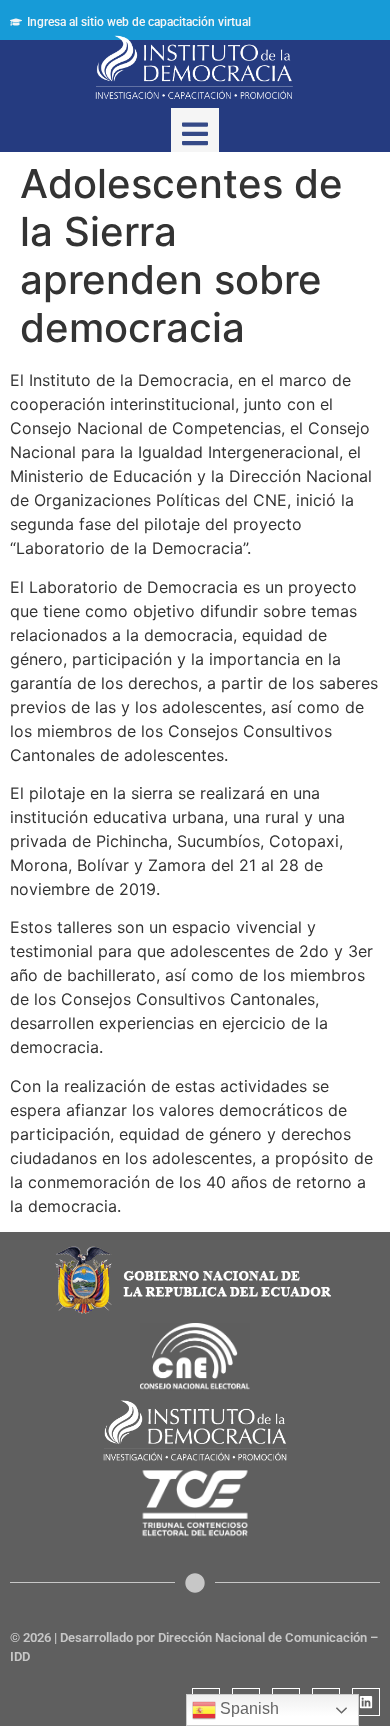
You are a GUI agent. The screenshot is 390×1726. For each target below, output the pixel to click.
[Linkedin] (366, 1702)
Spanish (247, 1708)
